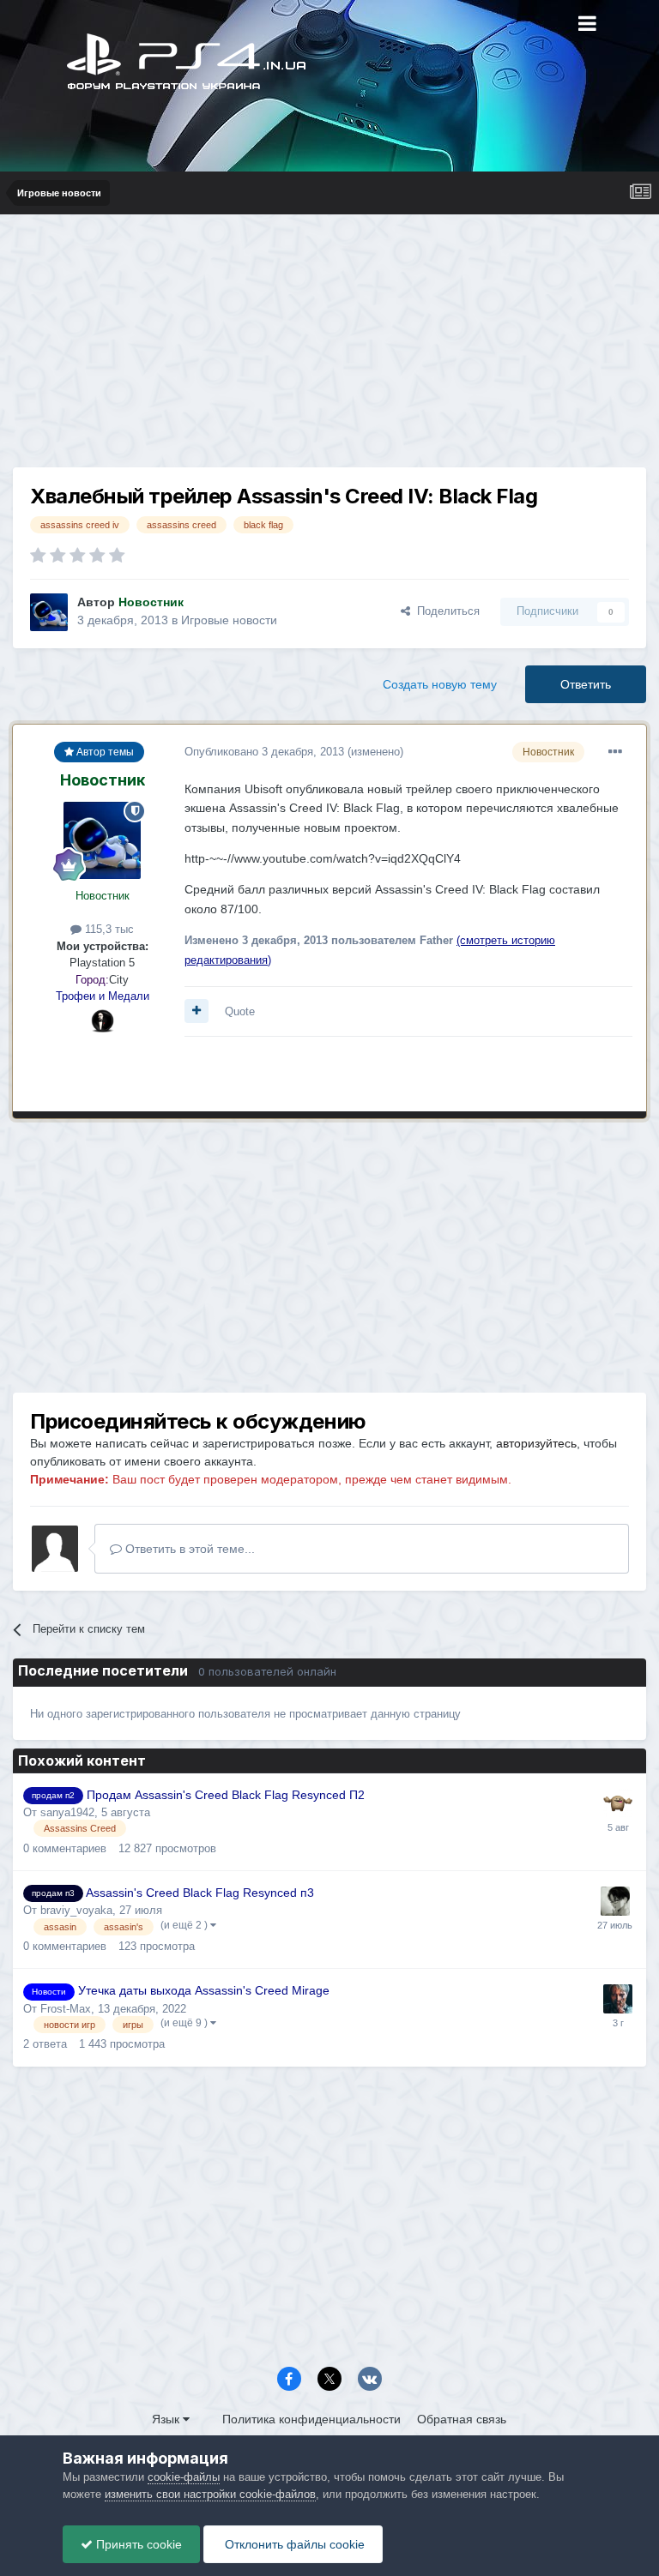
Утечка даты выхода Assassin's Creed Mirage (204, 1991)
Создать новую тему (440, 684)
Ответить (586, 684)
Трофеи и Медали (103, 996)
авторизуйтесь (536, 1443)
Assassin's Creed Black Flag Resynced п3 (200, 1893)
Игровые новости (229, 620)
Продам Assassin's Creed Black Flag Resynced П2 (226, 1795)
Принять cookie (137, 2544)
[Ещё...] (615, 752)
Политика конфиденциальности (311, 2419)
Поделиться (445, 611)
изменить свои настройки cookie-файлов (210, 2494)
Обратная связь (462, 2419)
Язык (167, 2419)
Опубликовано (264, 752)
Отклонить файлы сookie (293, 2544)
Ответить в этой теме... (188, 1549)
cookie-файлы (184, 2477)
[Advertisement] (329, 347)
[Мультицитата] (196, 1011)
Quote (240, 1011)
